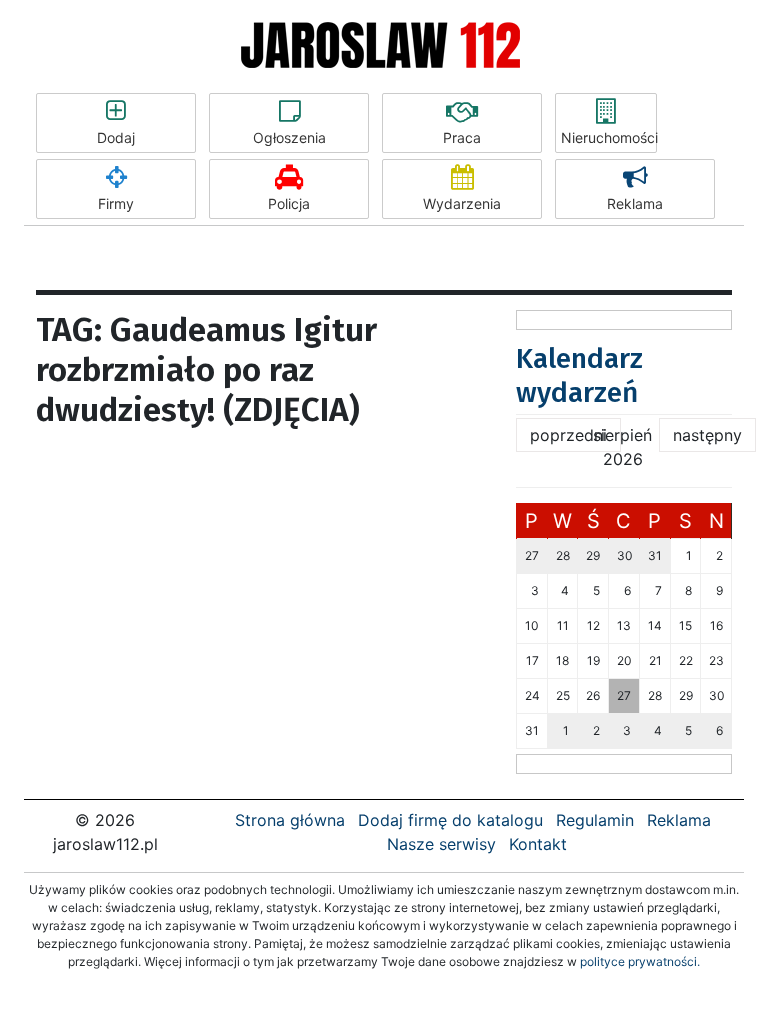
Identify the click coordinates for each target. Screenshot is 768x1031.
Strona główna (290, 820)
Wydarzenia (462, 203)
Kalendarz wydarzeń (579, 375)
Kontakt (538, 844)
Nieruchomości (609, 137)
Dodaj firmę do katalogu (450, 820)
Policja (289, 203)
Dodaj (116, 137)
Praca (462, 137)
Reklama (635, 203)
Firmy (116, 203)
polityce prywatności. (640, 961)
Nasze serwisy (441, 844)
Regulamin (595, 820)
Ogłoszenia (289, 137)
